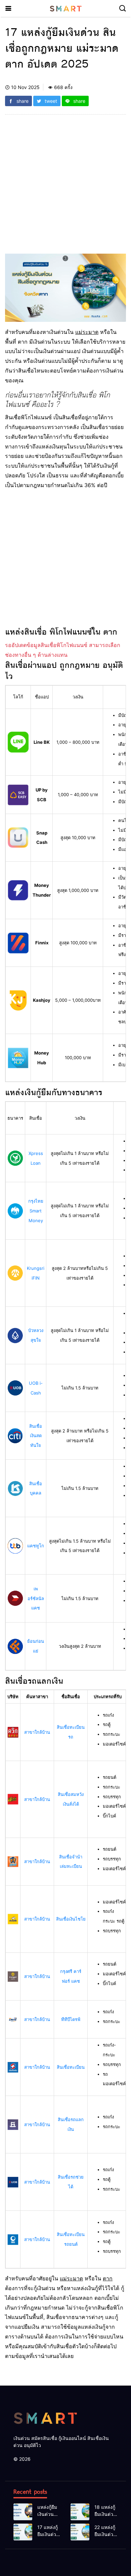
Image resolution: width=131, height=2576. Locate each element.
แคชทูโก (36, 1546)
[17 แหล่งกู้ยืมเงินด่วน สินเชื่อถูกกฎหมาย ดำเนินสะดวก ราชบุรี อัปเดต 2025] (23, 2532)
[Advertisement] (65, 188)
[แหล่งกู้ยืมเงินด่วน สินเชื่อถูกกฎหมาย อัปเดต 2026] (23, 2512)
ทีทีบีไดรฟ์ (71, 2019)
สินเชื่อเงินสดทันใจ (36, 1436)
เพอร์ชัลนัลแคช (36, 1598)
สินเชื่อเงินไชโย (71, 1919)
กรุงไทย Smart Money (36, 1211)
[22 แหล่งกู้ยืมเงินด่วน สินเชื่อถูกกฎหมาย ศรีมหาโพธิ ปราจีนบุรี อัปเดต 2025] (80, 2532)
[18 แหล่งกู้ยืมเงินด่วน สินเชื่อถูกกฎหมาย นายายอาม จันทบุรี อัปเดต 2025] (80, 2512)
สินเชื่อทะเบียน (71, 2067)
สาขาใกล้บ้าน (37, 1732)
